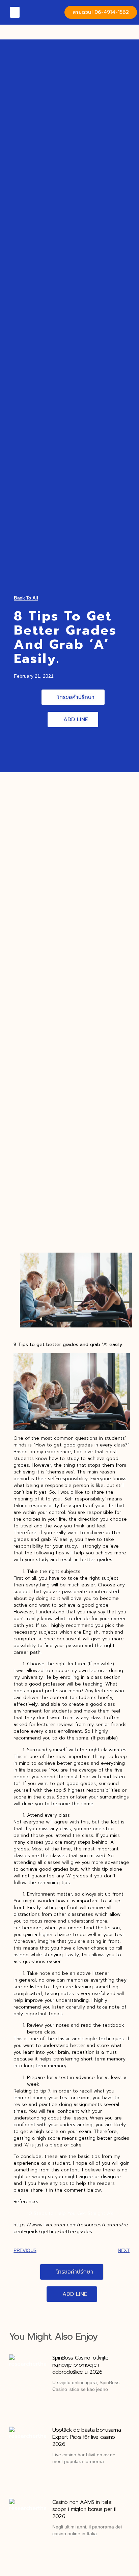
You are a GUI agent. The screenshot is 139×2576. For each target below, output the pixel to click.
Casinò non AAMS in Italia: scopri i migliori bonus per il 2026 (84, 2509)
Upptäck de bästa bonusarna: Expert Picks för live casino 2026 (87, 2437)
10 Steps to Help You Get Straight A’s (70, 2213)
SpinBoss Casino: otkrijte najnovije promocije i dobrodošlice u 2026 (80, 2365)
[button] (15, 12)
